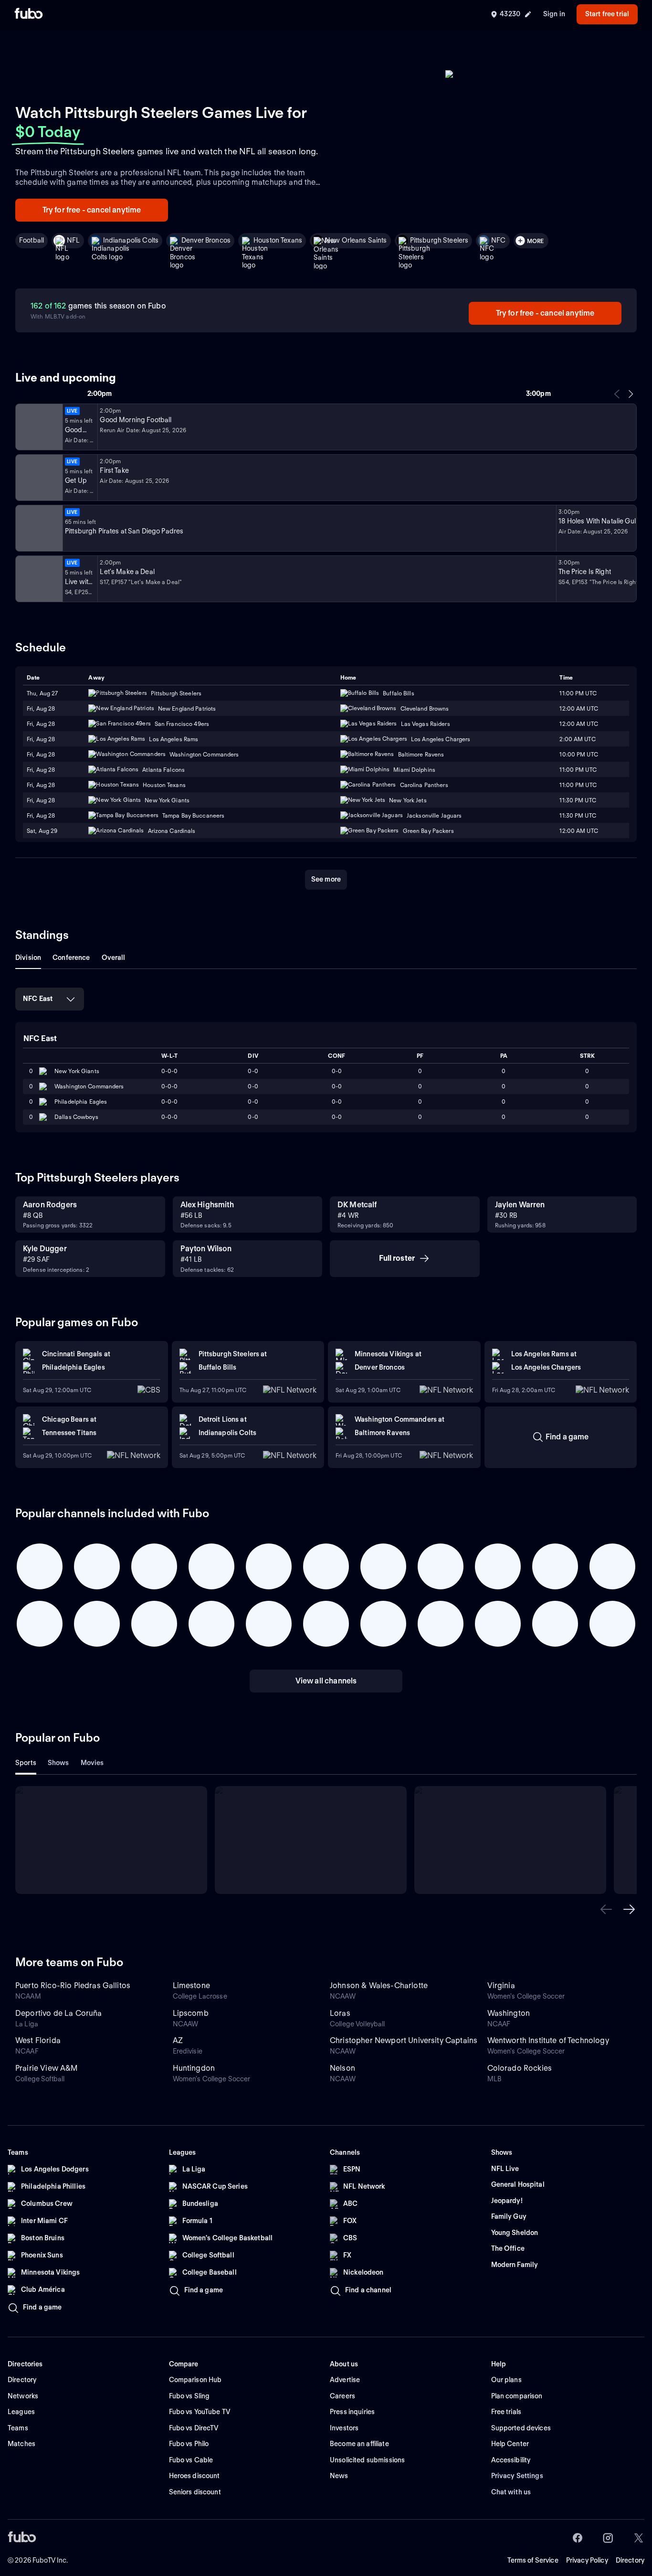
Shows (58, 1763)
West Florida (38, 2040)
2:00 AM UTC (577, 739)
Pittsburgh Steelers (439, 240)
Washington (509, 2013)
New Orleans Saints (356, 240)
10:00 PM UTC (578, 754)
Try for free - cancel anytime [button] (92, 210)
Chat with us (511, 2492)
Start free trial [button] (607, 14)
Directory (630, 2560)
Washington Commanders (89, 1086)
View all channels (326, 1681)
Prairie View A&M (47, 2068)
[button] (606, 1909)
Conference (71, 958)
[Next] (631, 394)
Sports (26, 1763)
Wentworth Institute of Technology (548, 2040)
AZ (178, 2040)
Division (28, 958)
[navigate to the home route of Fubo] (29, 14)
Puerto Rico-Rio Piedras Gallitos (73, 1985)
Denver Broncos (206, 240)
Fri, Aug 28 (41, 708)
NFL (73, 240)
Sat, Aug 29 (42, 831)
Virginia (501, 1985)
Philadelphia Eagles (81, 1102)
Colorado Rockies (520, 2068)
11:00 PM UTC (578, 693)
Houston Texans (278, 240)
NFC (498, 240)
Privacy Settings (517, 2476)
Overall (114, 958)
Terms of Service (533, 2560)
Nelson (342, 2068)
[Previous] (617, 394)
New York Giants (77, 1071)
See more (326, 879)
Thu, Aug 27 (42, 693)
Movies (92, 1763)
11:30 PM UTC (578, 800)
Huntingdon (194, 2068)
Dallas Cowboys (76, 1117)
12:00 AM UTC (578, 708)
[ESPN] (38, 478)
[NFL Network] (38, 427)
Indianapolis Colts (131, 240)
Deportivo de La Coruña (59, 2013)
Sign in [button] (554, 14)
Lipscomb (191, 2013)
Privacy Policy (587, 2560)
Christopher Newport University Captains (404, 2040)
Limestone (191, 1985)
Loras (340, 2013)
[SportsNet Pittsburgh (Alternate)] (38, 528)
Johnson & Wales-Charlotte (379, 1985)
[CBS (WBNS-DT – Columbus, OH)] (38, 579)
